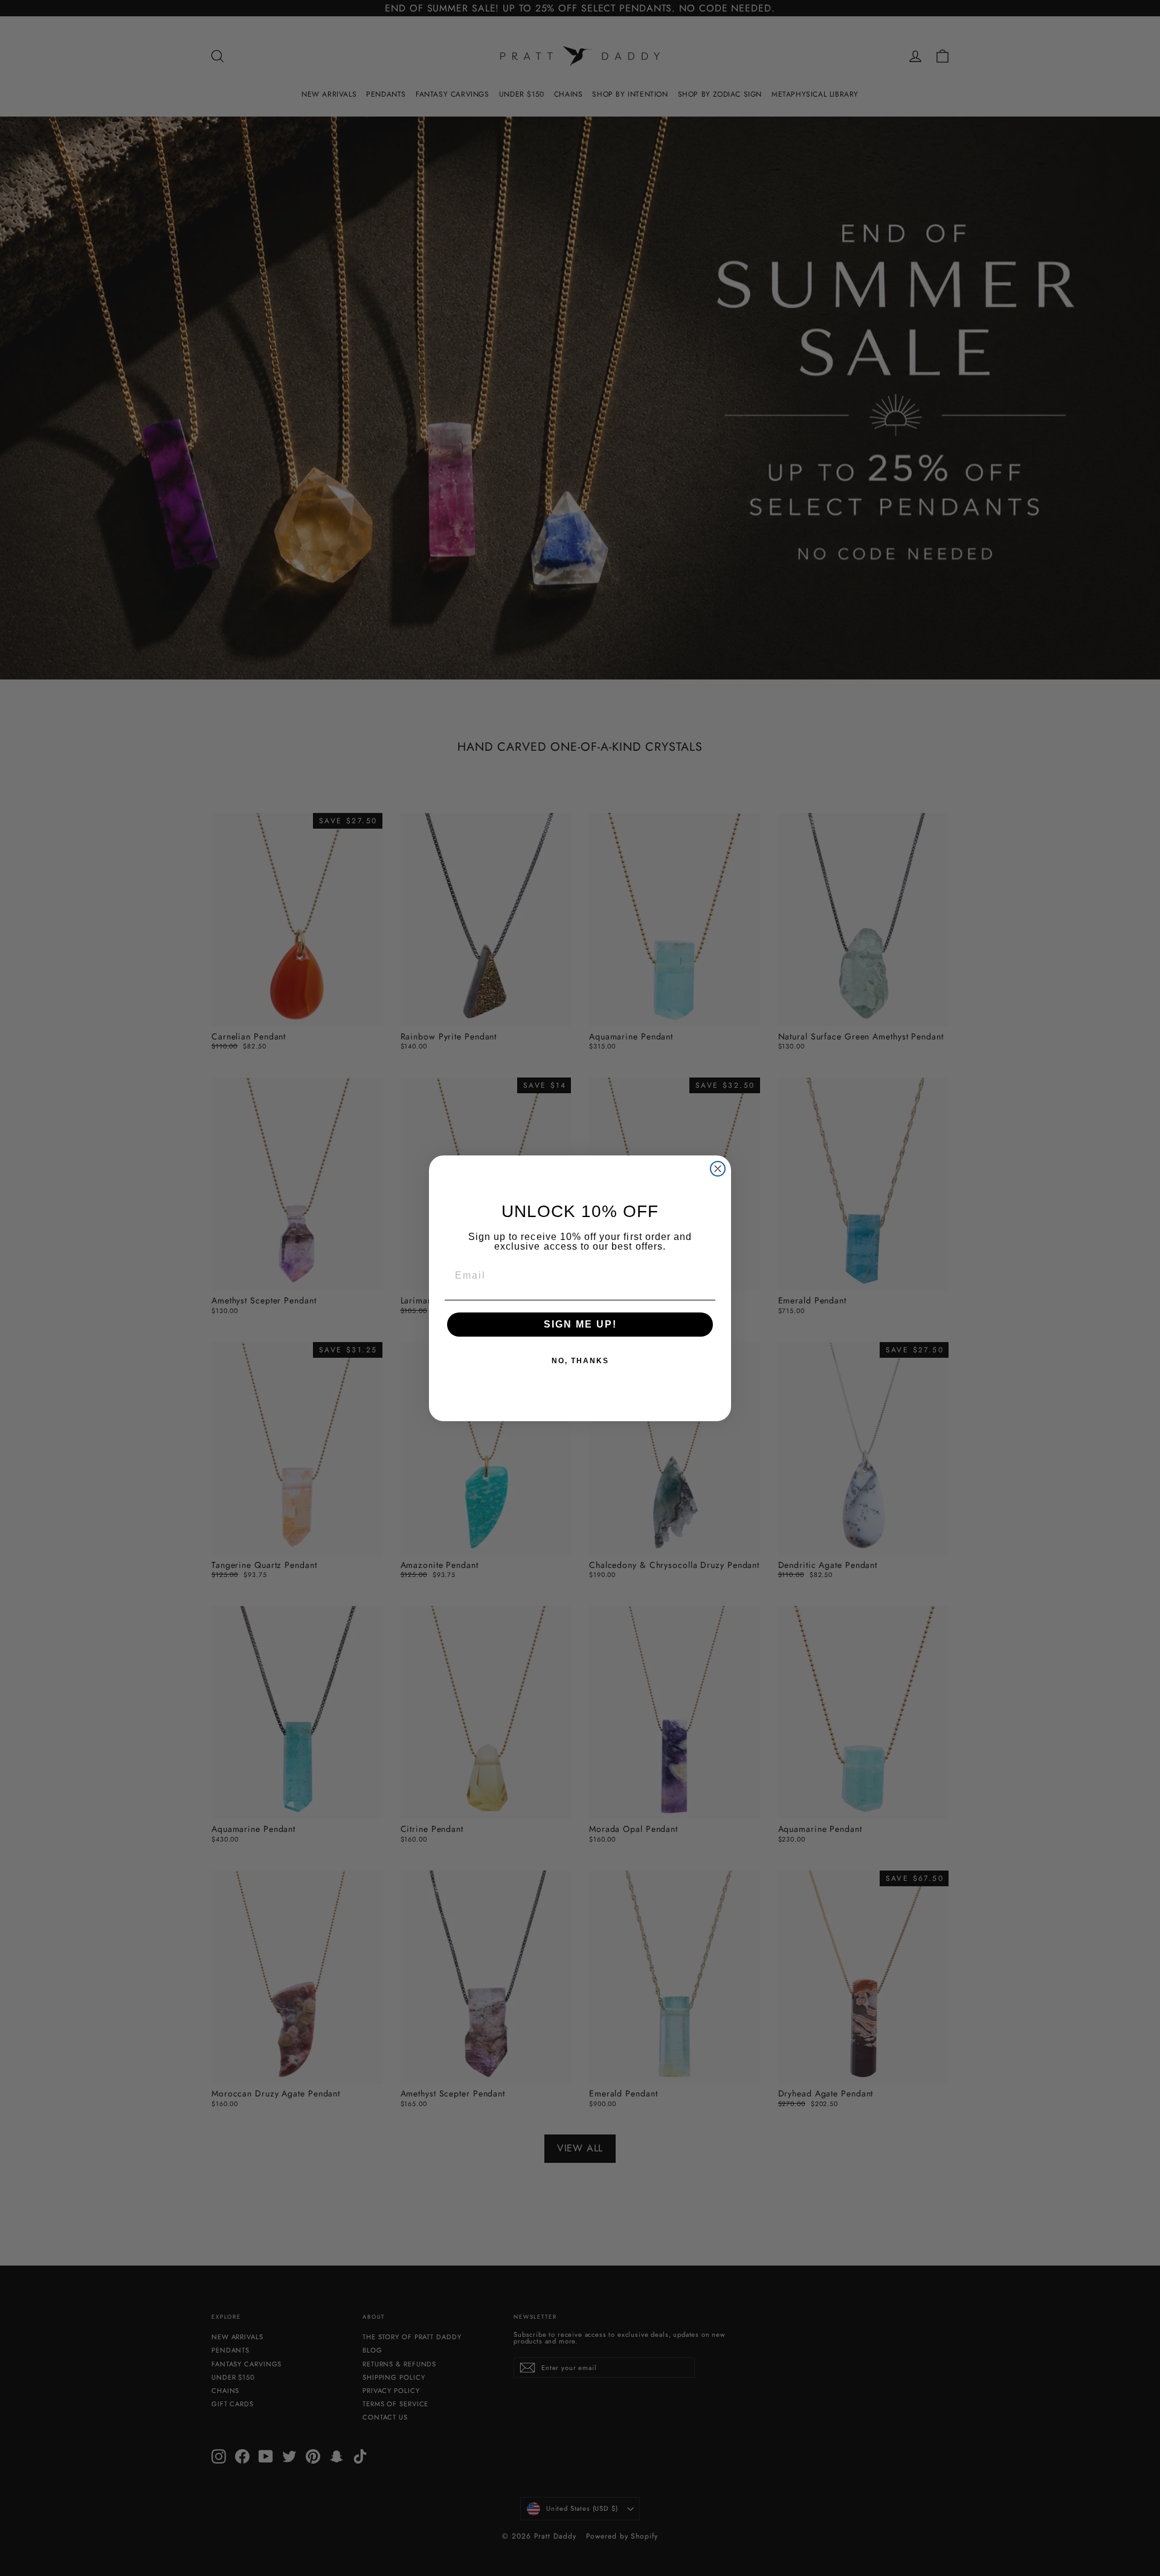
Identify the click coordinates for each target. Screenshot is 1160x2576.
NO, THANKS (580, 1361)
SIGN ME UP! (580, 1324)
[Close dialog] (718, 1169)
